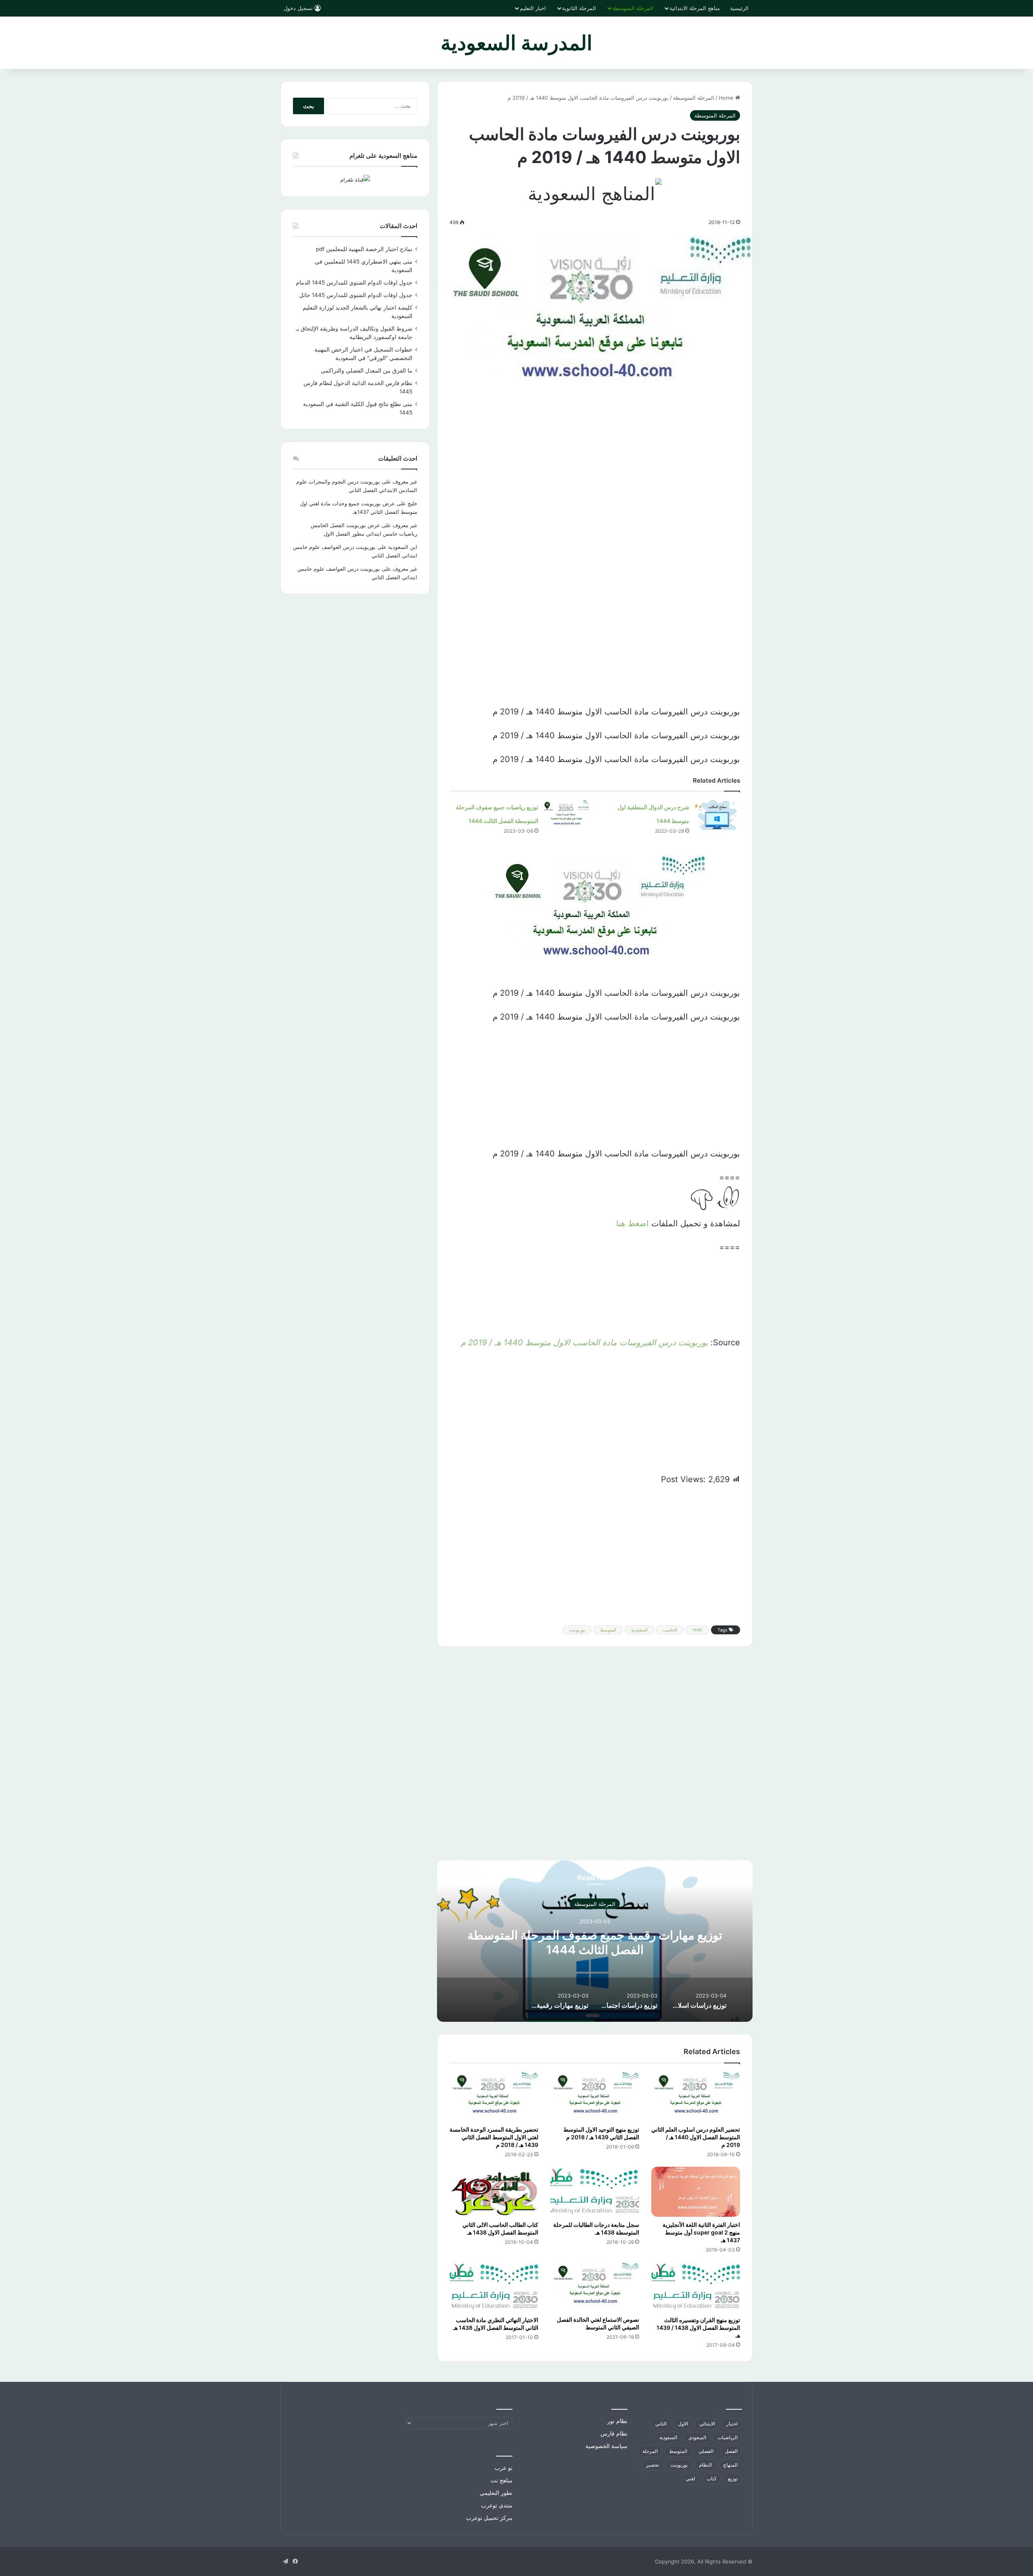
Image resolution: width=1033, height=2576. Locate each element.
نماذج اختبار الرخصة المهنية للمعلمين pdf (364, 249)
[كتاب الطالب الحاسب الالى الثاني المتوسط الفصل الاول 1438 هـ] (494, 2192)
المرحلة (650, 2451)
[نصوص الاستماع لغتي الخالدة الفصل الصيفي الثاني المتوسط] (595, 2287)
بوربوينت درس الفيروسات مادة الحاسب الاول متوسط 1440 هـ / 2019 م (584, 1342)
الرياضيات (728, 2437)
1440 (697, 1630)
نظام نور (617, 2421)
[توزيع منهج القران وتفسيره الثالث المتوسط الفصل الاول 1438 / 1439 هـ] (696, 2287)
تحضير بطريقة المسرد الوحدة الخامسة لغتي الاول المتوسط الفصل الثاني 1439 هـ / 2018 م (494, 2137)
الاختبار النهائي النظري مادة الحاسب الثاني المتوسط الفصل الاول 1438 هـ (496, 2324)
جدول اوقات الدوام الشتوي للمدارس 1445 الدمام (354, 283)
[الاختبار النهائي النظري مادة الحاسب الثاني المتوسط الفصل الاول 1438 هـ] (494, 2287)
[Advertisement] (595, 475)
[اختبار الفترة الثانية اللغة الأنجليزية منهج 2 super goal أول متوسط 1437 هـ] (696, 2192)
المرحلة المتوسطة (633, 8)
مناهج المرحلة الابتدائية (695, 8)
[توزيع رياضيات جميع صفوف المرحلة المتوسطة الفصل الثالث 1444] (567, 815)
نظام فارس (614, 2434)
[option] (595, 1941)
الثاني (661, 2424)
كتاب (712, 2479)
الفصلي (706, 2451)
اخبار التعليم (533, 8)
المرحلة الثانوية (579, 8)
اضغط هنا (631, 1223)
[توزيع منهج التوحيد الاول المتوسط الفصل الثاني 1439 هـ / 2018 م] (595, 2096)
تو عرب (504, 2468)
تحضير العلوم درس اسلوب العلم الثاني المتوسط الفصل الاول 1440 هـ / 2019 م (696, 2137)
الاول (683, 2424)
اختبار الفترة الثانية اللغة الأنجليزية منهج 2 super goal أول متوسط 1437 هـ (701, 2232)
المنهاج (730, 2465)
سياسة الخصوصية (606, 2446)
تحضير (652, 2465)
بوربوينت (577, 1630)
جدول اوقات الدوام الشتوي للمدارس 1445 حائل (356, 295)
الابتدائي (707, 2424)
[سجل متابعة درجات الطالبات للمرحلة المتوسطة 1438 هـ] (595, 2192)
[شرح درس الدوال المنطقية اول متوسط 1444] (717, 815)
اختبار (732, 2424)
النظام (705, 2465)
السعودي (697, 2437)
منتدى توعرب (497, 2505)
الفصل (731, 2451)
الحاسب (670, 1630)
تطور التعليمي (496, 2493)
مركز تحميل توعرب (489, 2518)
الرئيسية (739, 8)
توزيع (733, 2479)
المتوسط (608, 1630)
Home (727, 98)
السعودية (639, 1630)
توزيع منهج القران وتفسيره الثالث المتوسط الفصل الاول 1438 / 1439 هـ (698, 2328)
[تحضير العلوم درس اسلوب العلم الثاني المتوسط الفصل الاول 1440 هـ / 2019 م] (696, 2096)
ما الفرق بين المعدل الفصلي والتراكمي (367, 371)
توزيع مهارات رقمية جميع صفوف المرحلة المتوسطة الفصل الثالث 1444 (595, 1942)
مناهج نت (502, 2480)
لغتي (690, 2479)
